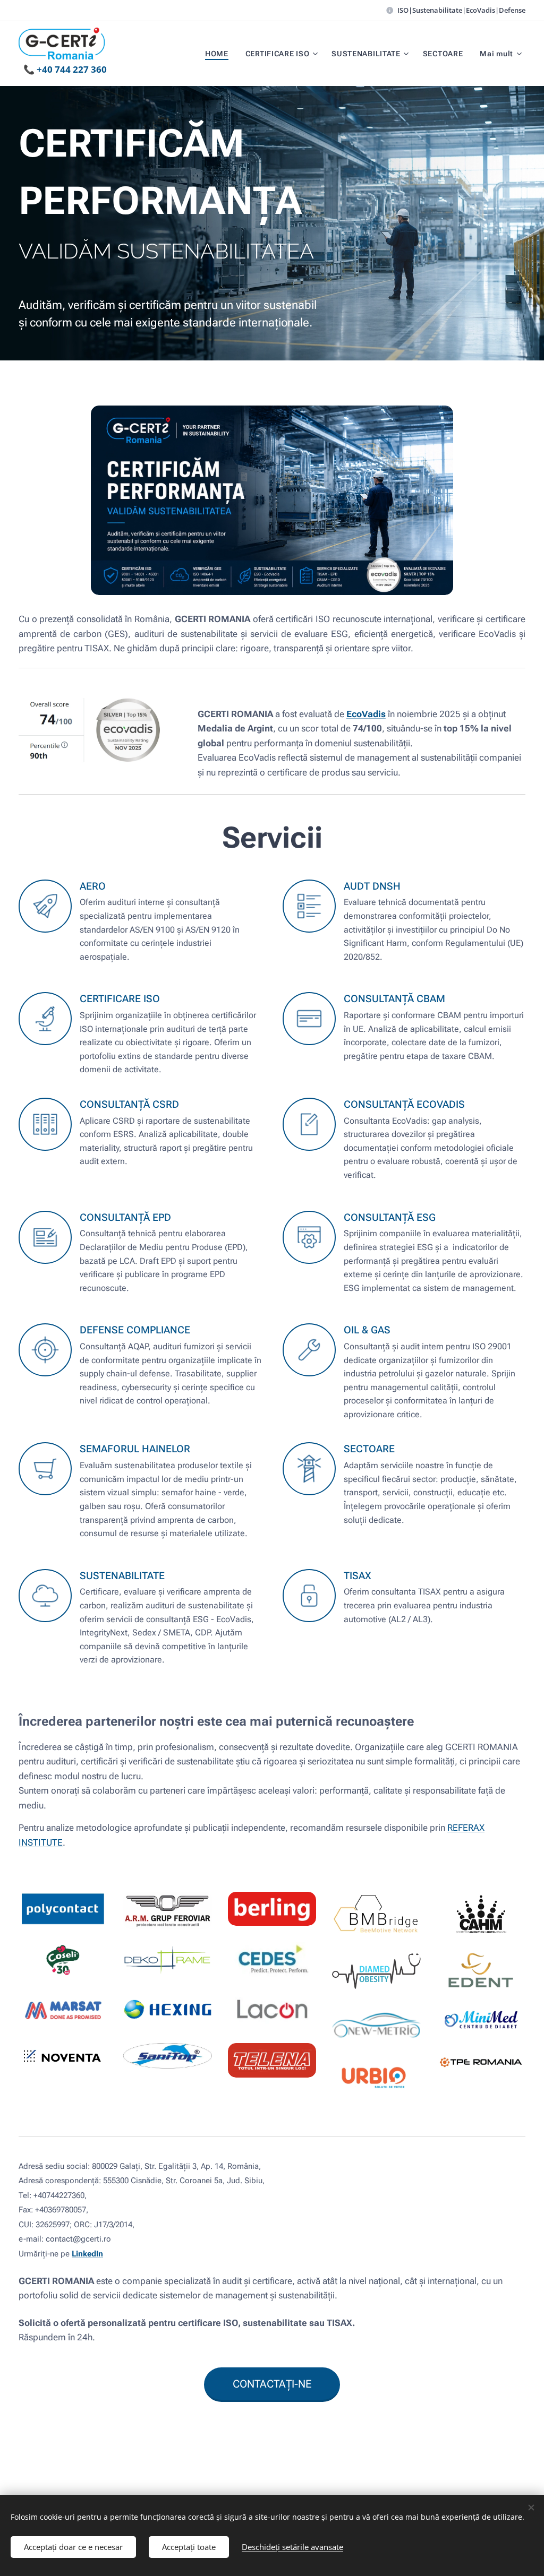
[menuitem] (220, 54)
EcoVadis (366, 714)
